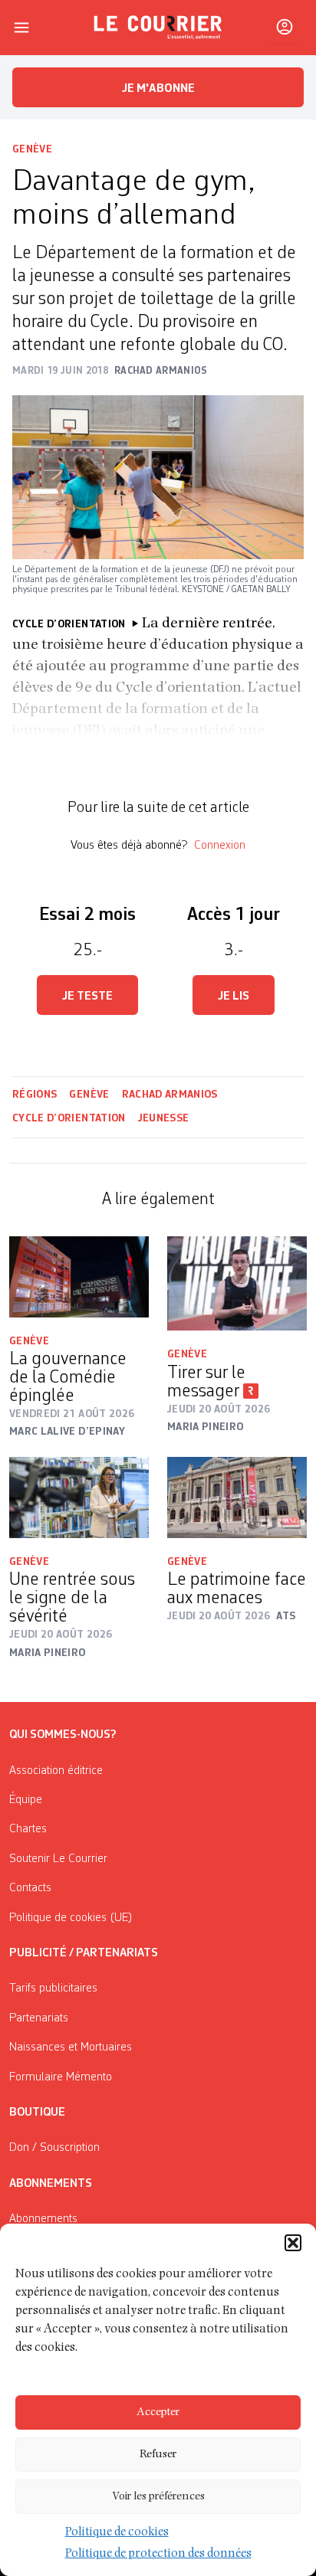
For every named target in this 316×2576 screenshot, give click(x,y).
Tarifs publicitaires (53, 1988)
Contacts (30, 1888)
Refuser (158, 2455)
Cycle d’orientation (69, 1118)
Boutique (37, 2113)
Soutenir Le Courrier (58, 1859)
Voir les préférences (158, 2497)
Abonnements (43, 2219)
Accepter (158, 2412)
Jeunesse (164, 1118)
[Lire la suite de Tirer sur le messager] (237, 1284)
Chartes (28, 1829)
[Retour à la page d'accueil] (158, 28)
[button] (293, 2243)
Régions (35, 1095)
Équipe (26, 1800)
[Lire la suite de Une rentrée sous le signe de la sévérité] (79, 1497)
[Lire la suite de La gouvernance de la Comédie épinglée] (79, 1277)
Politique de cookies (117, 2533)
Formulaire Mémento (61, 2077)
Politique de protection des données (158, 2555)
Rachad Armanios (170, 1095)
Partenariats (39, 2018)
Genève (32, 149)
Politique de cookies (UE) (71, 1918)
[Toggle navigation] (21, 28)
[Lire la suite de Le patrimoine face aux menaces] (237, 1497)
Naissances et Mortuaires (71, 2047)
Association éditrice (56, 1771)
